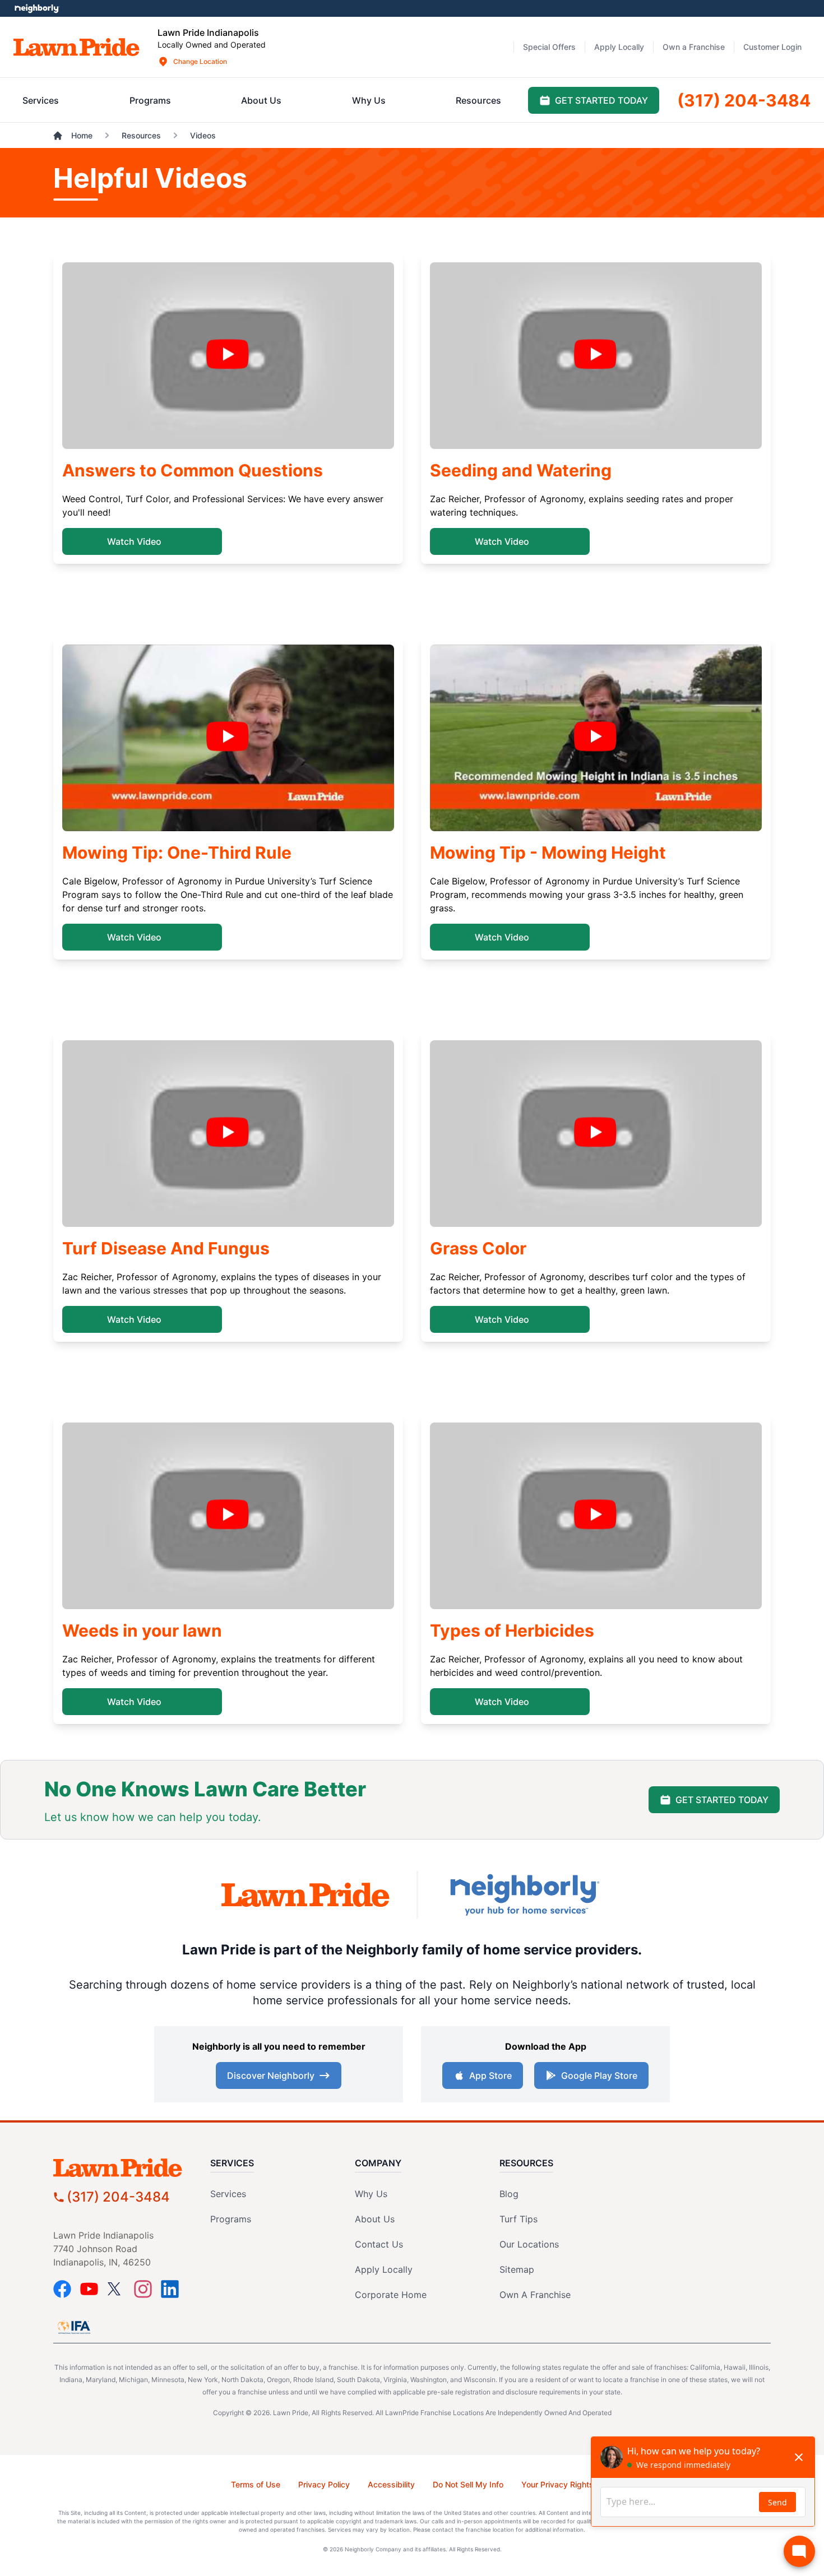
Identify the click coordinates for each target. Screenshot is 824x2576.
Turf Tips (519, 2219)
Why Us (371, 2194)
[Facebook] (62, 2289)
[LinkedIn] (170, 2289)
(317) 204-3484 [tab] (744, 100)
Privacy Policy (324, 2484)
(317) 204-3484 (118, 2197)
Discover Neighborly (271, 2075)
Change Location (200, 61)
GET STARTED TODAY (722, 1800)
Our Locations (529, 2244)
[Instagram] (143, 2289)
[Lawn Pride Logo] (123, 2168)
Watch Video (134, 541)
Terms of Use (256, 2484)
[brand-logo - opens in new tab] (305, 1895)
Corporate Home (391, 2295)
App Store (490, 2075)
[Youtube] (89, 2289)
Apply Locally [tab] (619, 47)
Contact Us (379, 2244)
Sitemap (517, 2269)
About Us (375, 2219)
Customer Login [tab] (772, 47)
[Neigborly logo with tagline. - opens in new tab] (524, 1895)
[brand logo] (77, 47)
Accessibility (391, 2484)
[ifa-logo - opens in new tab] (74, 2327)
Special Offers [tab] (549, 47)
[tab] (41, 100)
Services (228, 2194)
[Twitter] (116, 2289)
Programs (231, 2219)
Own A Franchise (535, 2295)
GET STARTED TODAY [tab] (601, 100)
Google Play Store (599, 2075)
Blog (509, 2194)
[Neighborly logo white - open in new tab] (37, 8)
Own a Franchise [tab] (694, 47)
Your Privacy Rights (557, 2484)
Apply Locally (384, 2269)
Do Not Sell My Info (468, 2484)
